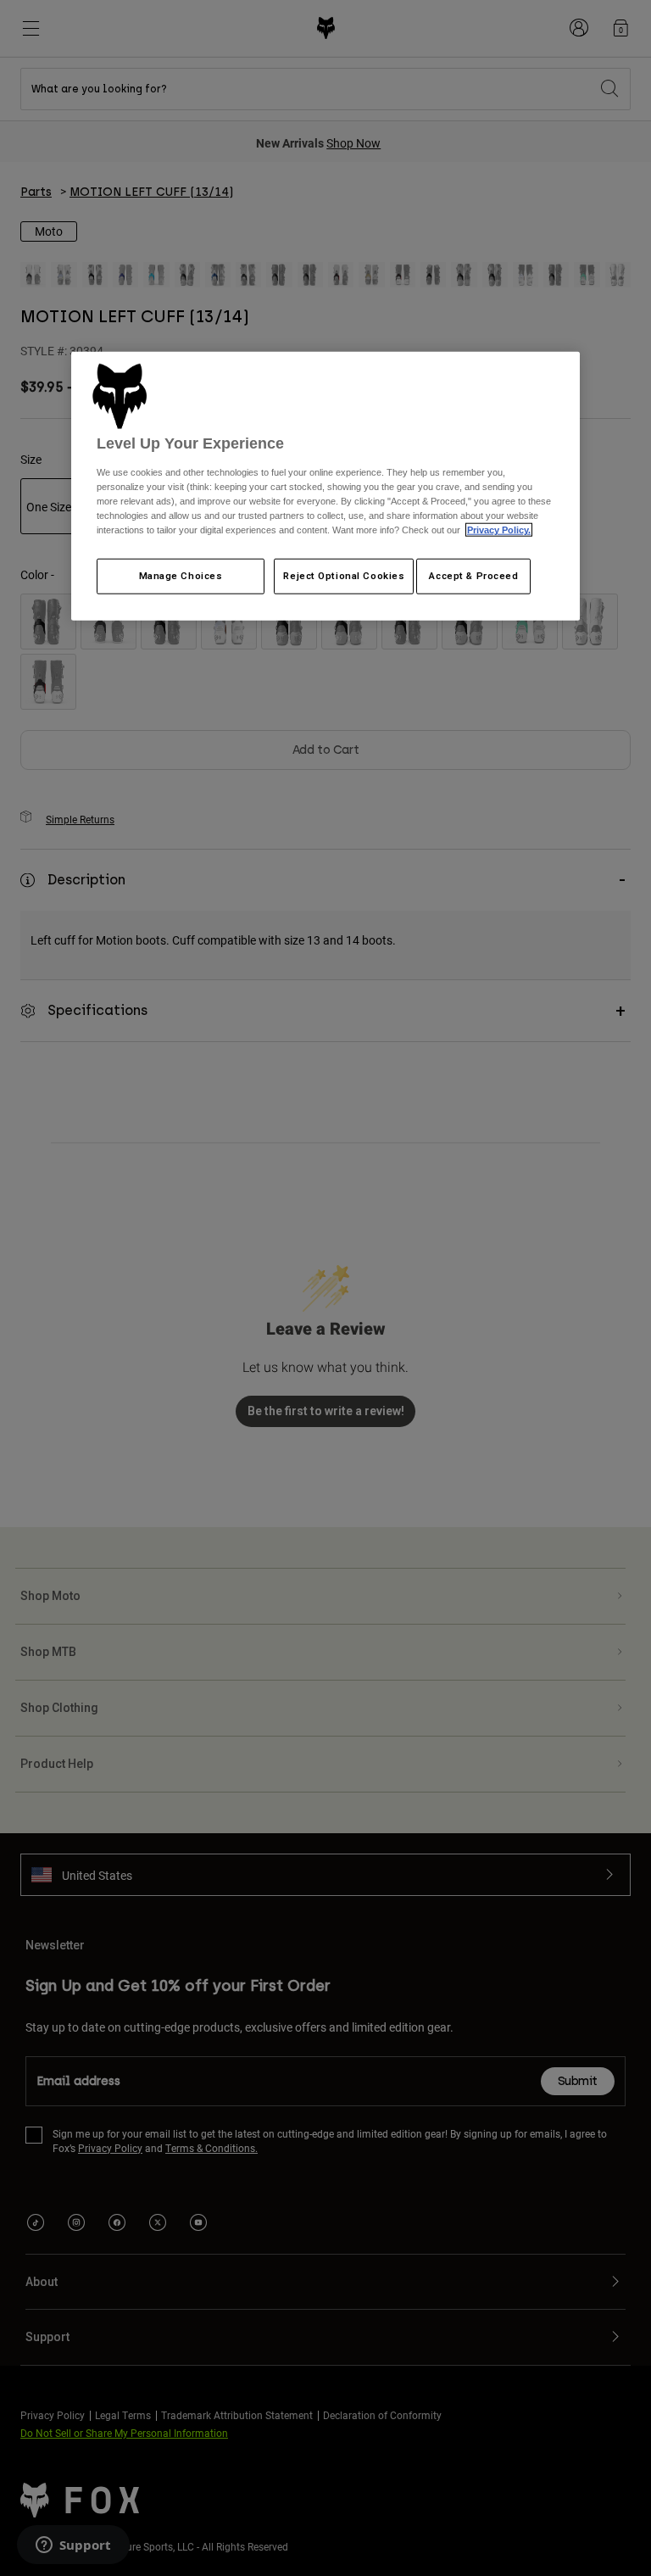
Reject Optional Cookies (344, 576)
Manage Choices (181, 576)
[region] (325, 486)
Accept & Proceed (473, 576)
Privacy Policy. (499, 530)
